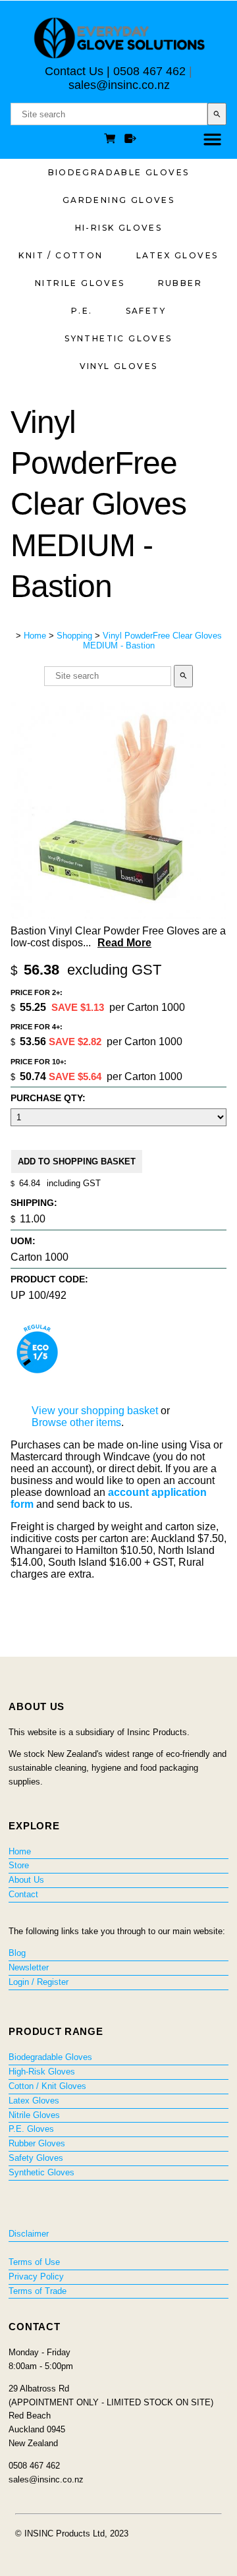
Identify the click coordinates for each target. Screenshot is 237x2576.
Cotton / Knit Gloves (47, 2086)
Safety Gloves (36, 2158)
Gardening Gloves (118, 200)
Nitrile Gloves (80, 283)
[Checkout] (130, 140)
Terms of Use (34, 2262)
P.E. (82, 311)
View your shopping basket (95, 1411)
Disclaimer (29, 2234)
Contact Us (74, 71)
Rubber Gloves (37, 2143)
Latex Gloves (177, 255)
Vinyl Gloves (119, 366)
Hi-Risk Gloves (119, 228)
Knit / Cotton (61, 255)
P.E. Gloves (31, 2129)
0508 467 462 (149, 71)
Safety (146, 311)
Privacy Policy (36, 2276)
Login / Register (39, 1982)
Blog (17, 1953)
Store (19, 1865)
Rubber (180, 283)
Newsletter (29, 1967)
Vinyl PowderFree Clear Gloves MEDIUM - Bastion (152, 641)
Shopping (74, 636)
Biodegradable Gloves (119, 172)
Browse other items (76, 1422)
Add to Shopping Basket (77, 1161)
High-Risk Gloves (42, 2072)
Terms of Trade (38, 2291)
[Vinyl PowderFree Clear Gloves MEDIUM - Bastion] (118, 915)
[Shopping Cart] (112, 140)
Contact (23, 1894)
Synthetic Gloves (118, 338)
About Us (26, 1880)
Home (35, 636)
